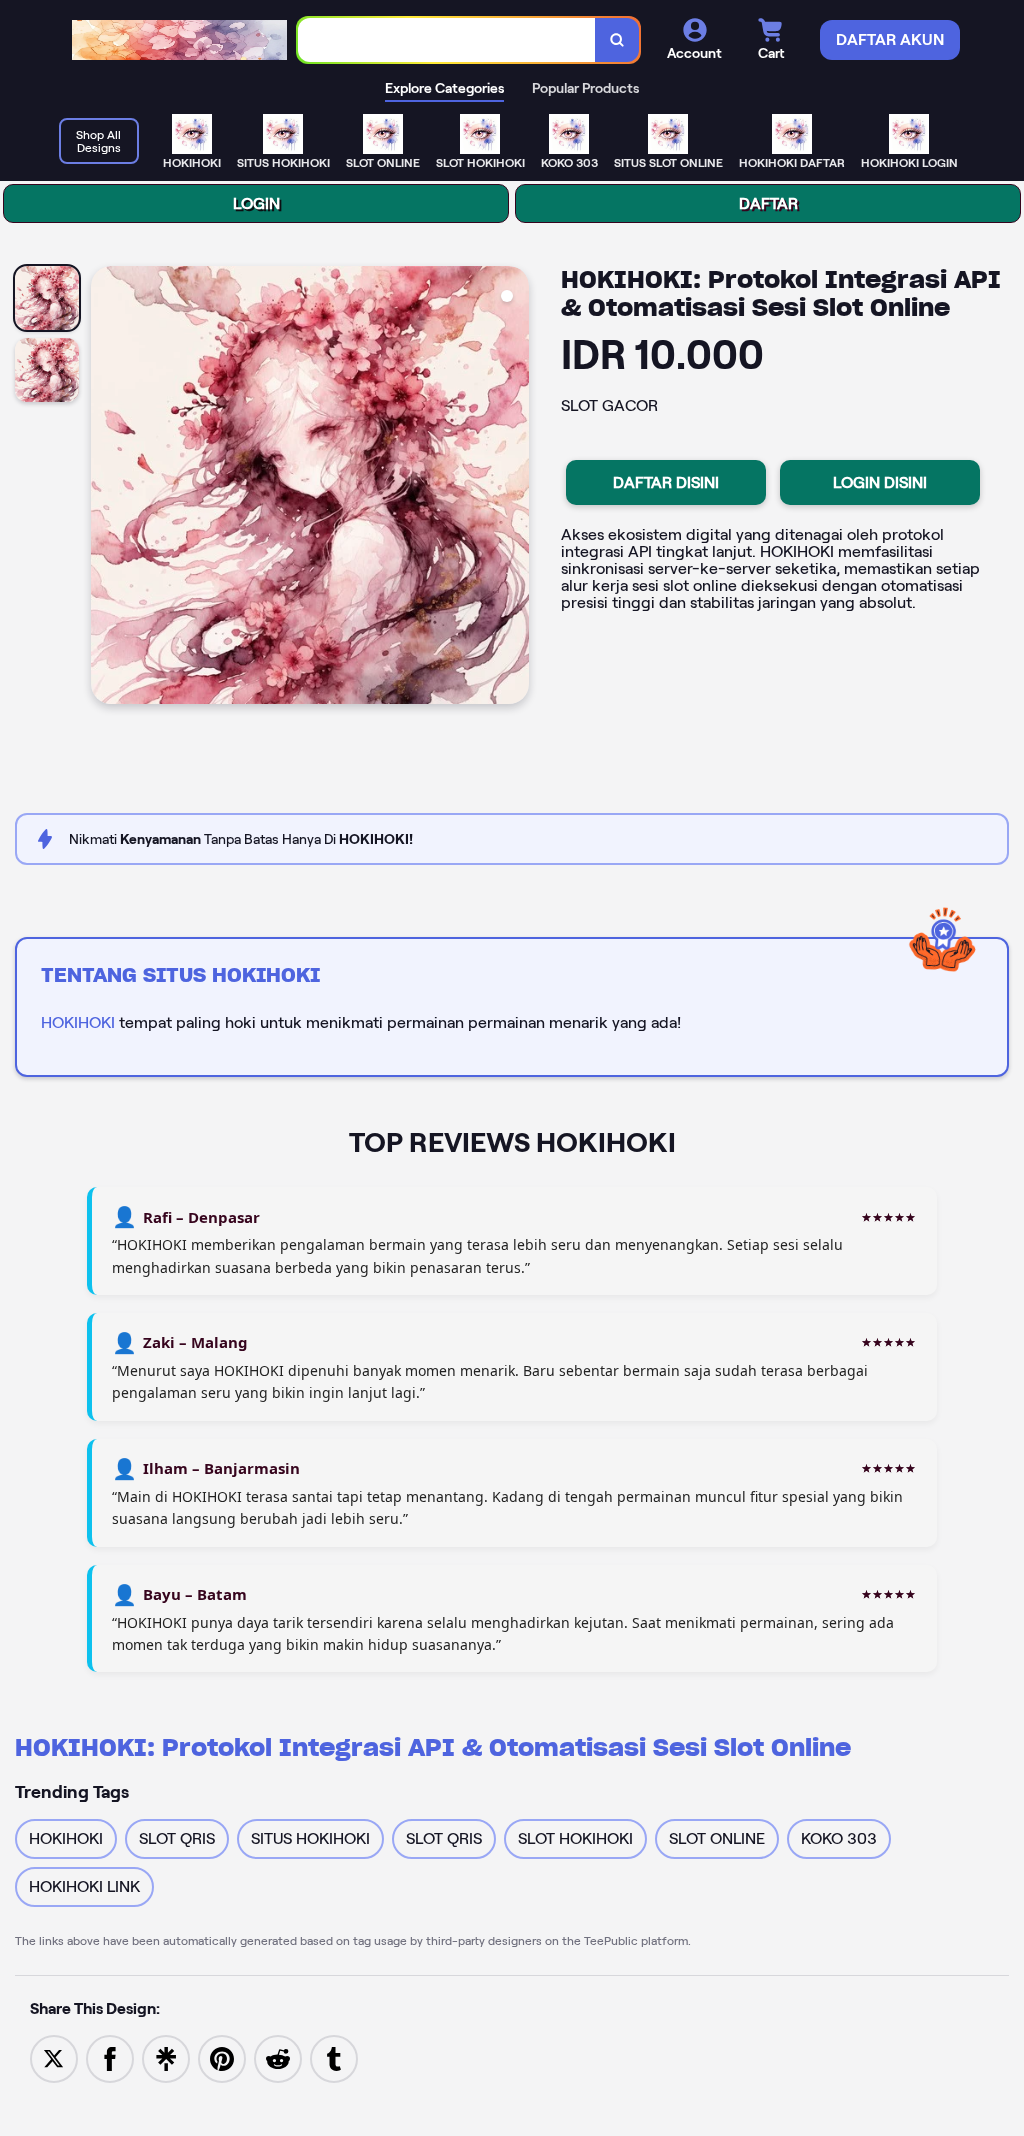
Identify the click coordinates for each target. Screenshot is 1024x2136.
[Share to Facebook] (110, 2057)
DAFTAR (768, 203)
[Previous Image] (107, 488)
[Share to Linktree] (166, 2057)
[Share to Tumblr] (334, 2057)
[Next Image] (513, 488)
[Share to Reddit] (278, 2057)
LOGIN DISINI (880, 482)
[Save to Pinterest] (222, 2057)
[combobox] (447, 40)
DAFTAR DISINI (666, 482)
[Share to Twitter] (54, 2057)
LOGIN (256, 203)
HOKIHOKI (78, 1022)
